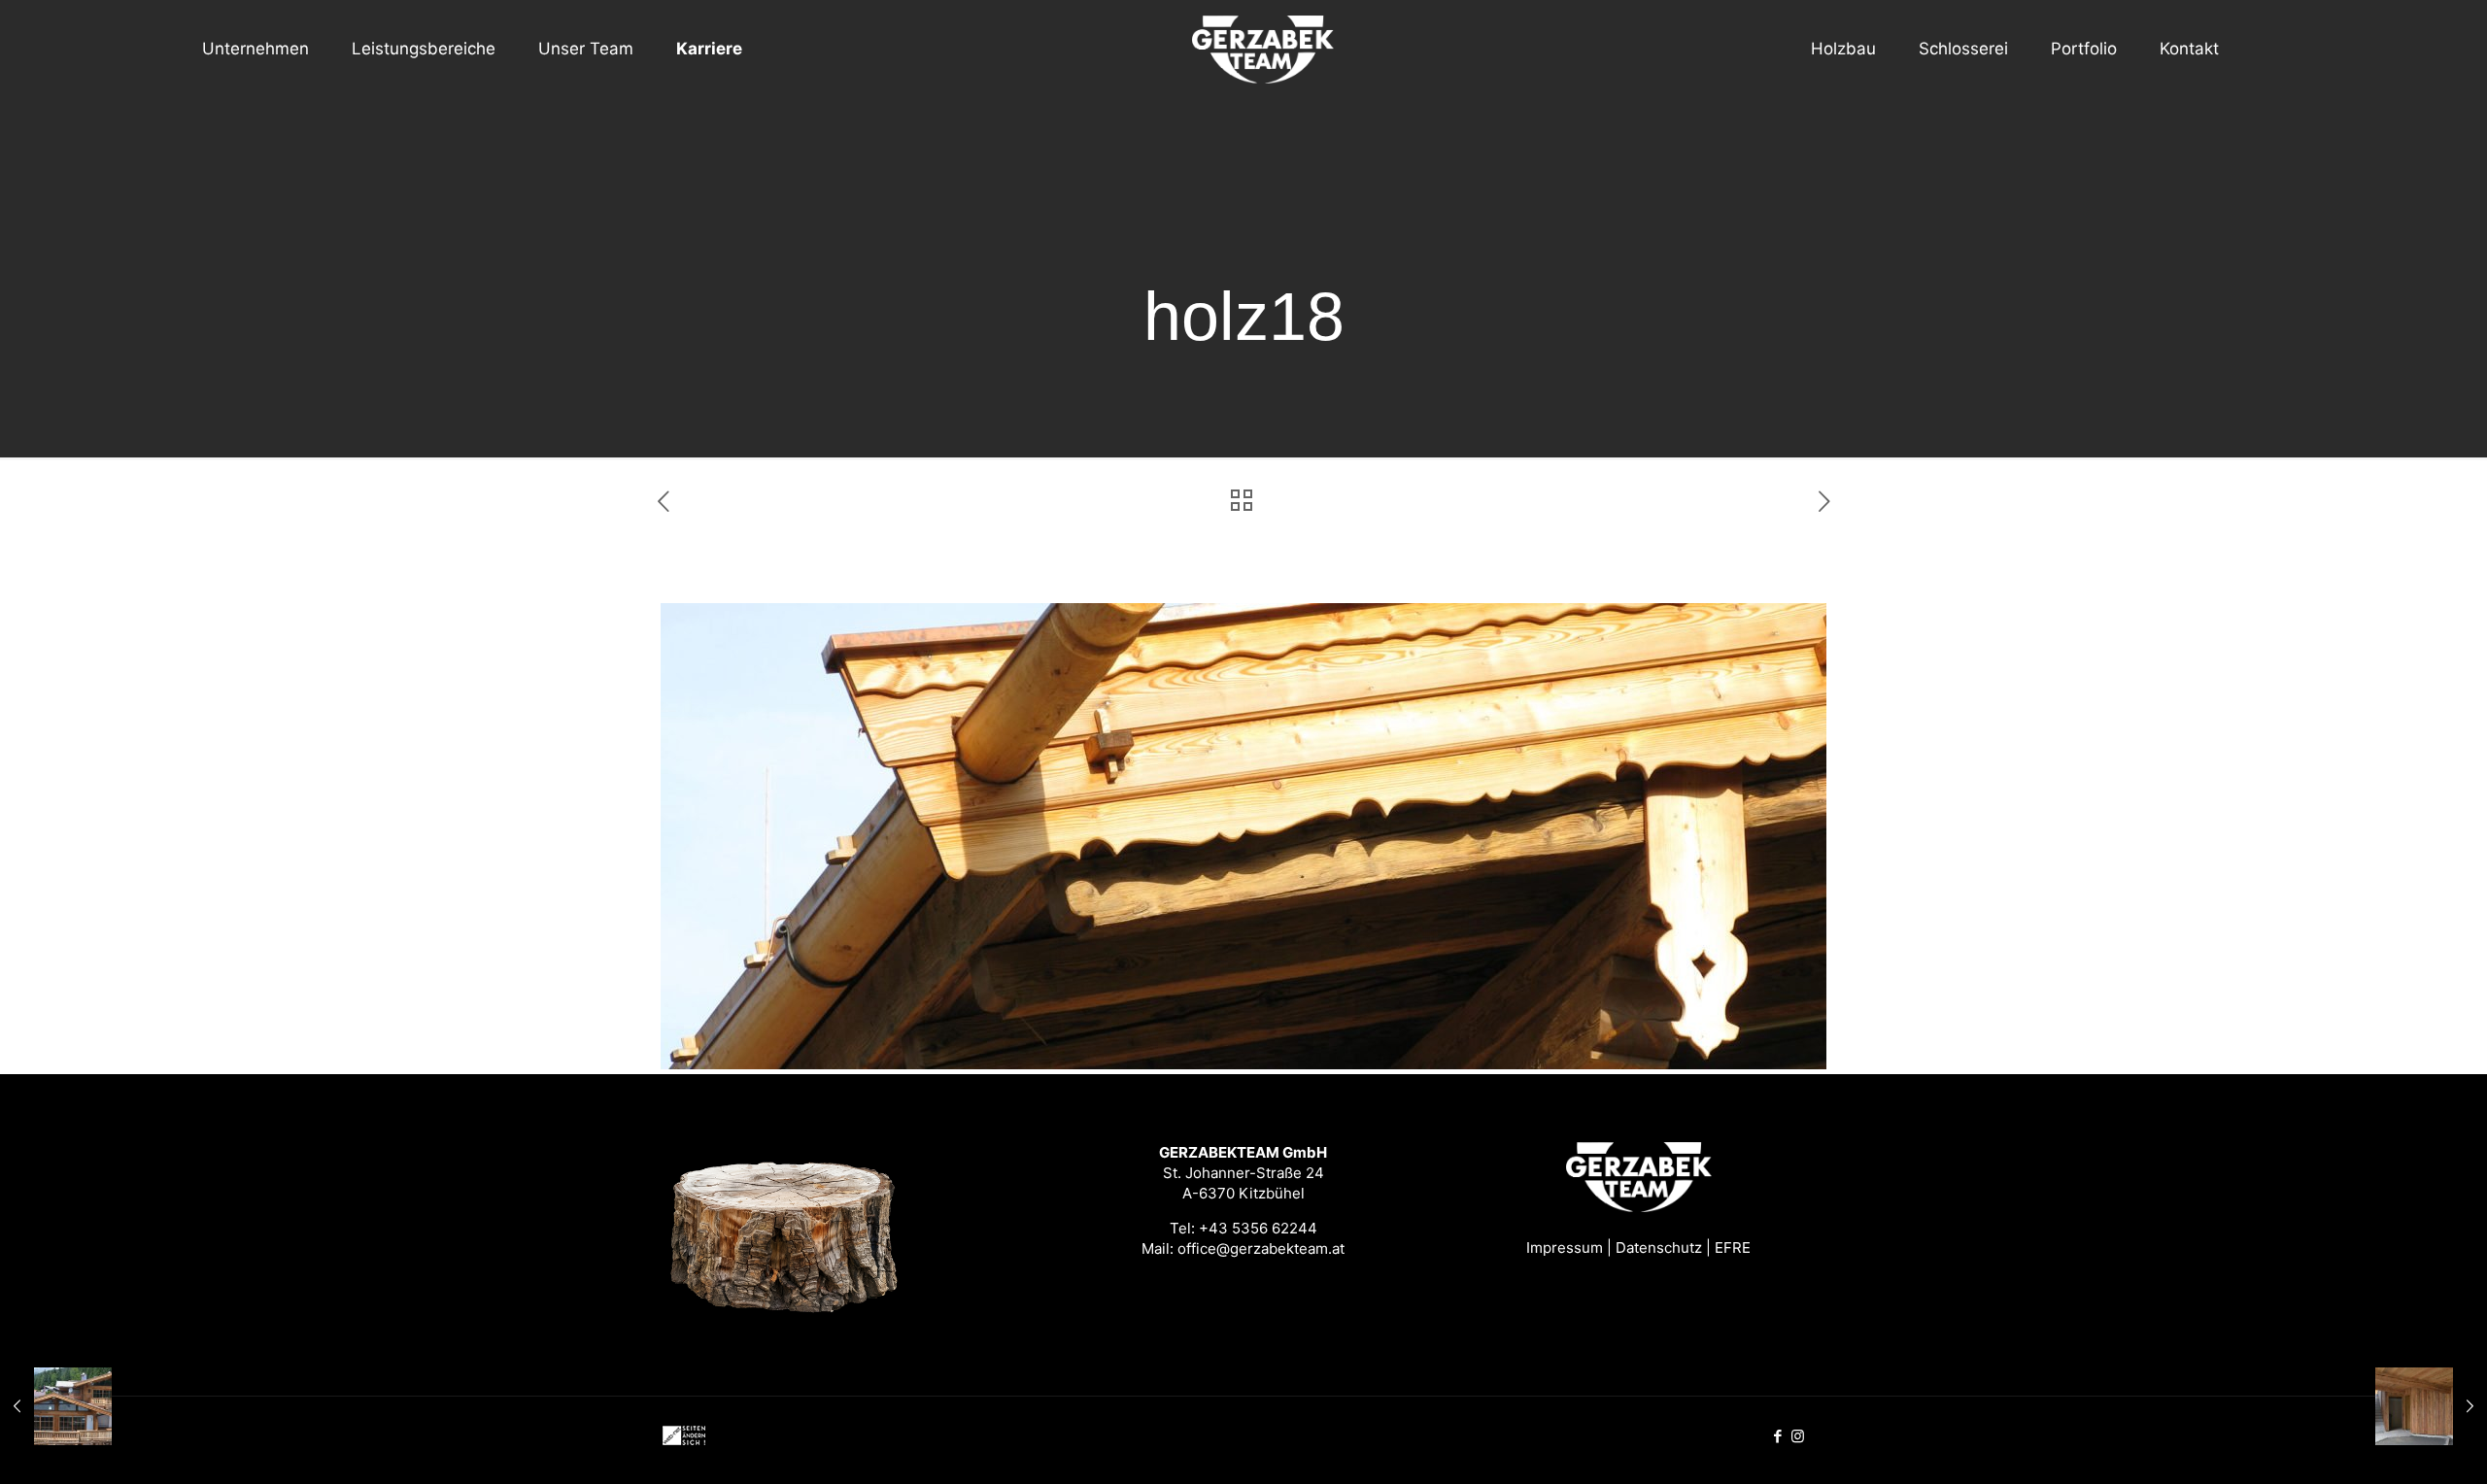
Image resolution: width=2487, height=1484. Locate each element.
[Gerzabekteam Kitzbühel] (1243, 49)
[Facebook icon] (1777, 1436)
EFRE (1733, 1248)
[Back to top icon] (2394, 1444)
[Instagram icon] (1798, 1436)
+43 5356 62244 (1258, 1228)
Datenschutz (1659, 1248)
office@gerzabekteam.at (1261, 1248)
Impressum (1565, 1248)
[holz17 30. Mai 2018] (56, 1406)
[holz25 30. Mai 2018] (2431, 1406)
